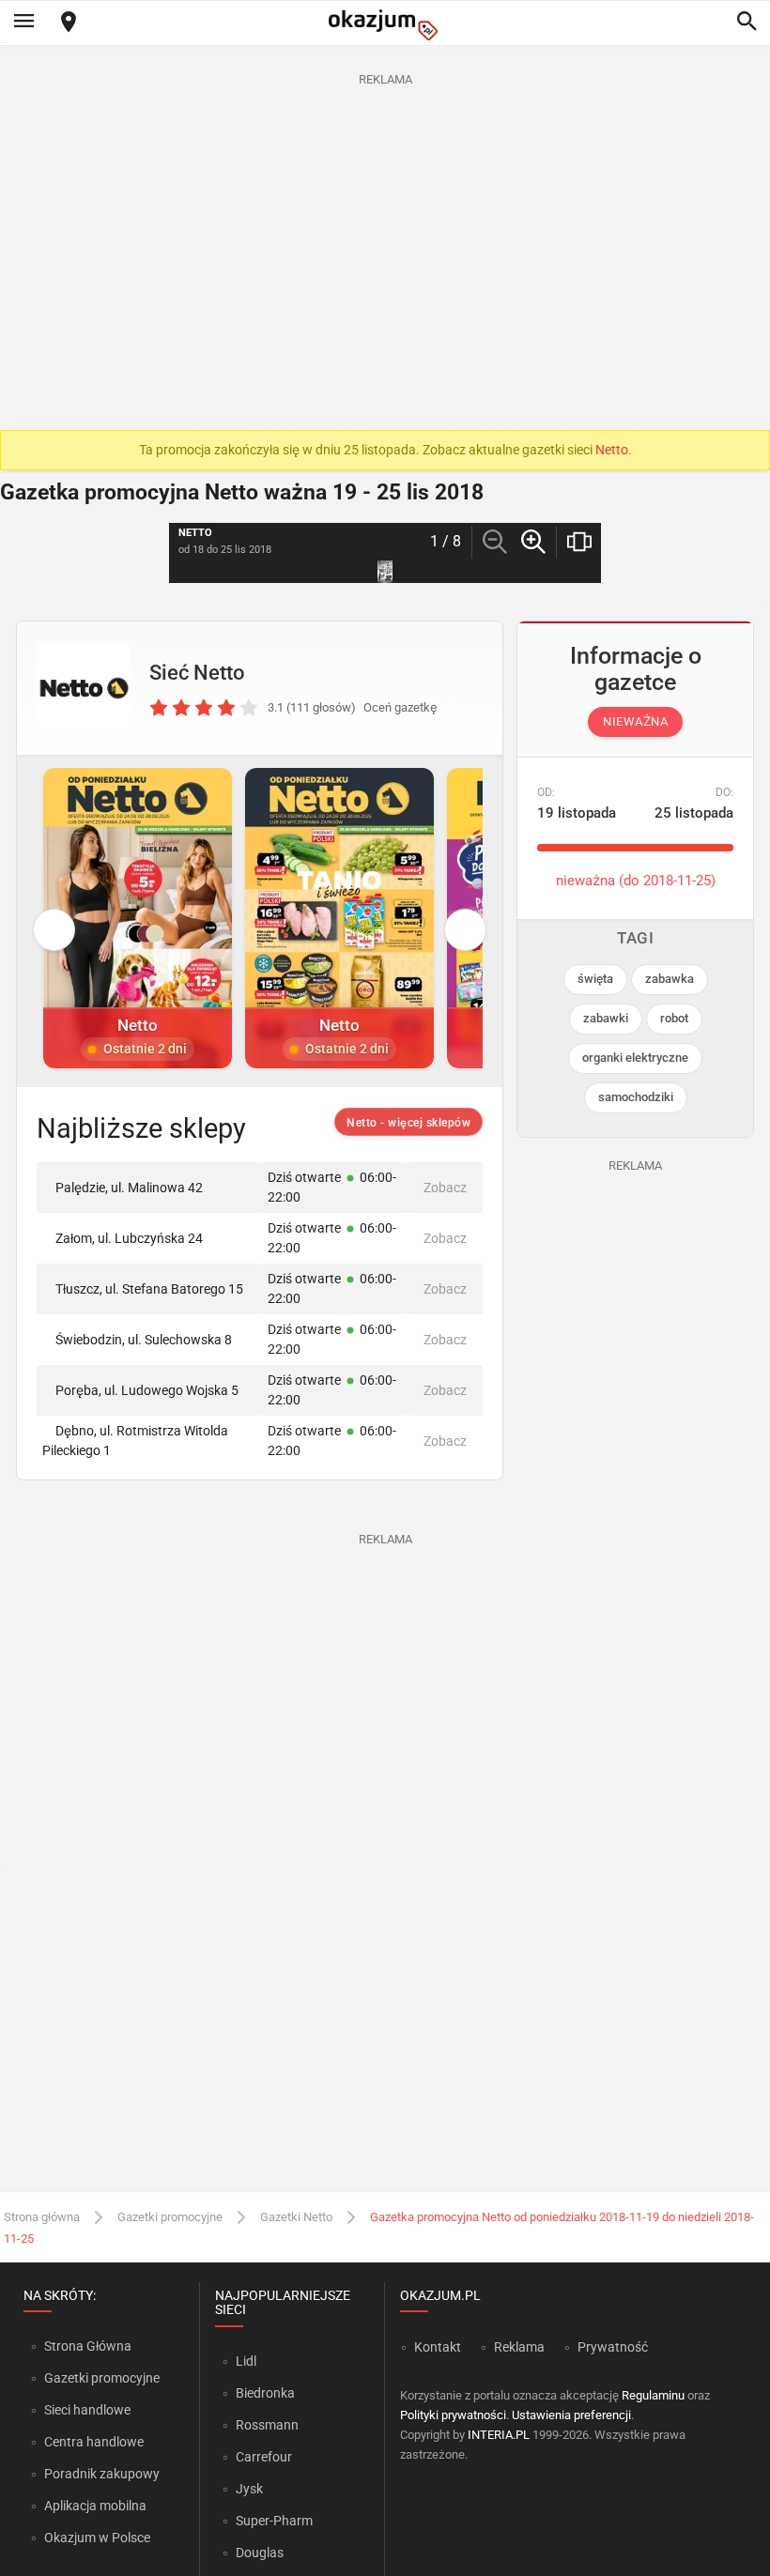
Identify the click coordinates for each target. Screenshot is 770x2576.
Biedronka (265, 2393)
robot (674, 1018)
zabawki (606, 1018)
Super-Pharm (274, 2521)
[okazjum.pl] (385, 25)
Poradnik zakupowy (102, 2474)
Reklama (519, 2347)
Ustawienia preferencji (571, 2415)
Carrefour (264, 2457)
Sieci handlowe (87, 2410)
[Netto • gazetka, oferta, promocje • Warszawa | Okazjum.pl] (84, 688)
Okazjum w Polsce (97, 2538)
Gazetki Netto (296, 2217)
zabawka (670, 979)
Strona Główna (88, 2346)
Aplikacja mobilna (95, 2506)
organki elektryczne (635, 1058)
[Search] (747, 23)
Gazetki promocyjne (170, 2217)
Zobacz (445, 1188)
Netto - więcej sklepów (408, 1123)
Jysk (249, 2489)
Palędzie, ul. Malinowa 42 (129, 1188)
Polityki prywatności (453, 2415)
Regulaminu (653, 2395)
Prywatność (613, 2347)
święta (595, 979)
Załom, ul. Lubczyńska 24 (129, 1238)
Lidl (246, 2361)
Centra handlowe (94, 2442)
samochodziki (636, 1097)
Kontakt (438, 2347)
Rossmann (267, 2425)
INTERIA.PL (499, 2435)
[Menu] (23, 23)
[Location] (69, 23)
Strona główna (42, 2217)
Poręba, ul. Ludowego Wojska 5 (147, 1390)
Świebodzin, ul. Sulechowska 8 (144, 1340)
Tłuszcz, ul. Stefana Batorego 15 (149, 1289)
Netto (612, 450)
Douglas (260, 2553)
